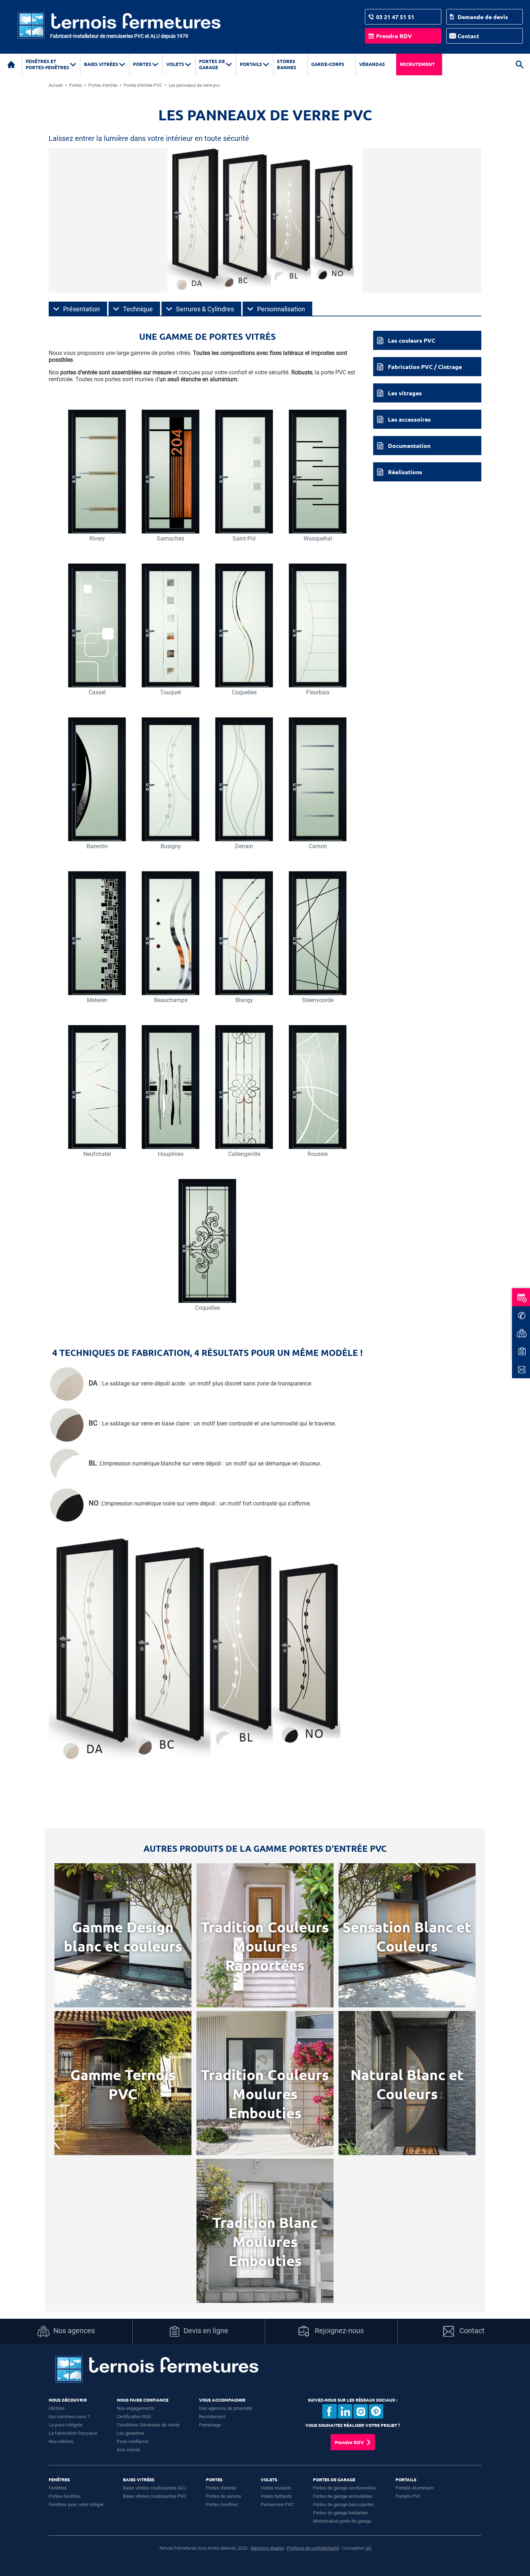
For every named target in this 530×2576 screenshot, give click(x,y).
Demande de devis (483, 17)
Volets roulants (276, 2488)
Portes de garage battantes (341, 2513)
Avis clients (129, 2450)
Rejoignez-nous (338, 2331)
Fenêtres (58, 2488)
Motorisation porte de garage (342, 2521)
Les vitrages (405, 393)
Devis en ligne (206, 2331)
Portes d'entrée (221, 2488)
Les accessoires (409, 419)
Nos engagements (136, 2408)
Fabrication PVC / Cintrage (425, 367)
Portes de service (224, 2496)
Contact (468, 36)
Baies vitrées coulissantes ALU (154, 2488)
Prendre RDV (394, 36)
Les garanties (131, 2433)
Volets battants (276, 2496)
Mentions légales (267, 2548)
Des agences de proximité (226, 2408)
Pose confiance (133, 2441)
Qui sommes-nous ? (69, 2417)
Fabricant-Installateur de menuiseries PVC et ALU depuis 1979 (119, 36)
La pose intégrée (66, 2425)
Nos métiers (61, 2441)
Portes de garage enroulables (343, 2496)
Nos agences (74, 2331)
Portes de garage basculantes (343, 2504)
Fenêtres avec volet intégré (76, 2504)
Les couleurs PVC (412, 340)
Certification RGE (134, 2417)
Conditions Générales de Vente (148, 2425)
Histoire (57, 2408)
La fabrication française (73, 2433)
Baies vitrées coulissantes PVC (155, 2496)
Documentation (409, 446)
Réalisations (405, 472)
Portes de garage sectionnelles (344, 2488)
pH (368, 2548)
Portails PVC (408, 2496)
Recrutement (417, 64)
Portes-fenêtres (65, 2496)
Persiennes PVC (277, 2504)
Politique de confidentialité (313, 2548)
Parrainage (210, 2425)
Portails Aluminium (415, 2488)
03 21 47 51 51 (395, 17)
